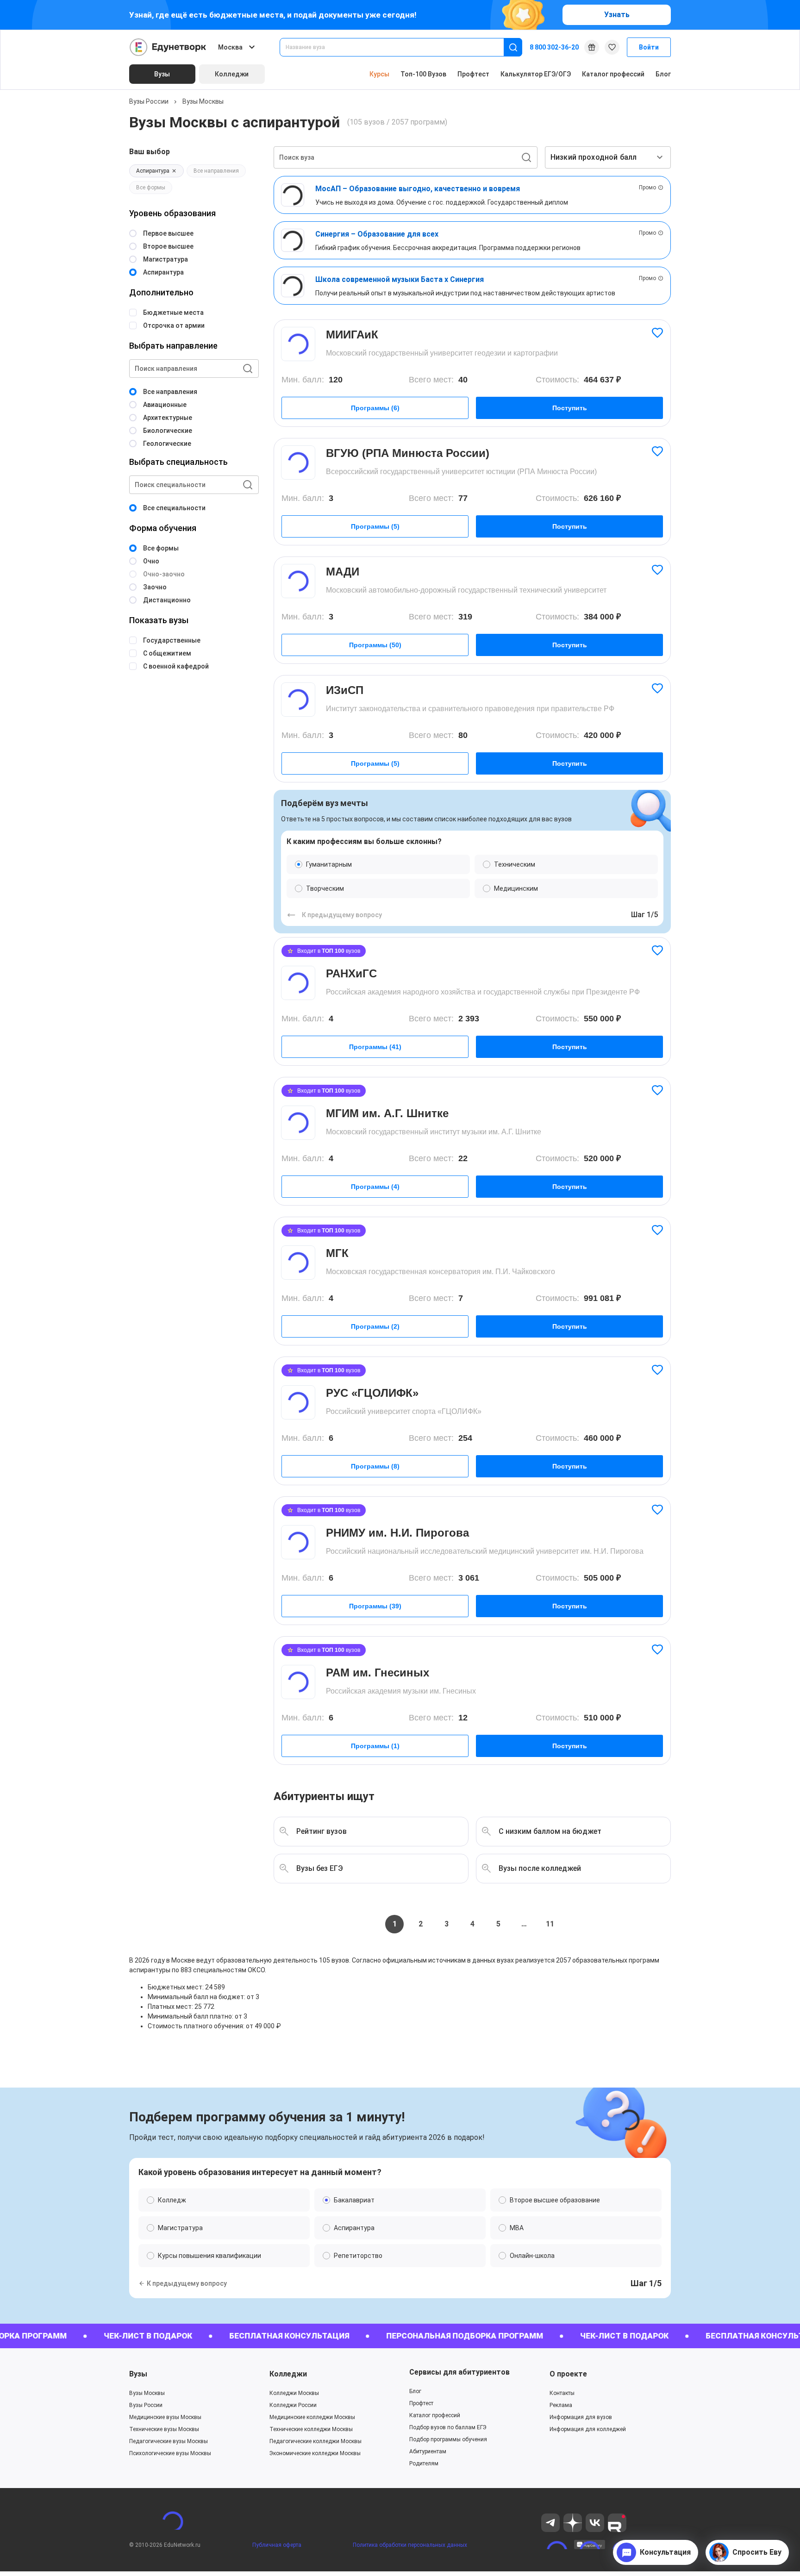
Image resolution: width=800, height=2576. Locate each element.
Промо (647, 188)
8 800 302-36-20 (554, 47)
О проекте (568, 2374)
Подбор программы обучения (448, 2439)
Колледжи (288, 2374)
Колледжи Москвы (294, 2393)
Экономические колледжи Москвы (315, 2453)
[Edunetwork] (168, 47)
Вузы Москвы (203, 101)
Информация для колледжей (588, 2429)
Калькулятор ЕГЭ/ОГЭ (536, 74)
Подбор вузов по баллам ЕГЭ (448, 2427)
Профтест (473, 74)
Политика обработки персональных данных (410, 2545)
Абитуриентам (428, 2451)
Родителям (424, 2463)
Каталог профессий (613, 74)
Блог (663, 74)
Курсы (379, 74)
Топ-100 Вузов (423, 74)
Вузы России (149, 101)
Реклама (561, 2405)
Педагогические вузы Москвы (169, 2441)
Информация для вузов (581, 2417)
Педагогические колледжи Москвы (316, 2441)
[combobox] (398, 47)
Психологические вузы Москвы (170, 2453)
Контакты (562, 2393)
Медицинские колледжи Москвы (312, 2417)
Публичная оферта (277, 2545)
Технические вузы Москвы (164, 2429)
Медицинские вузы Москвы (165, 2417)
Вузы (138, 2374)
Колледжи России (293, 2405)
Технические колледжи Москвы (311, 2429)
